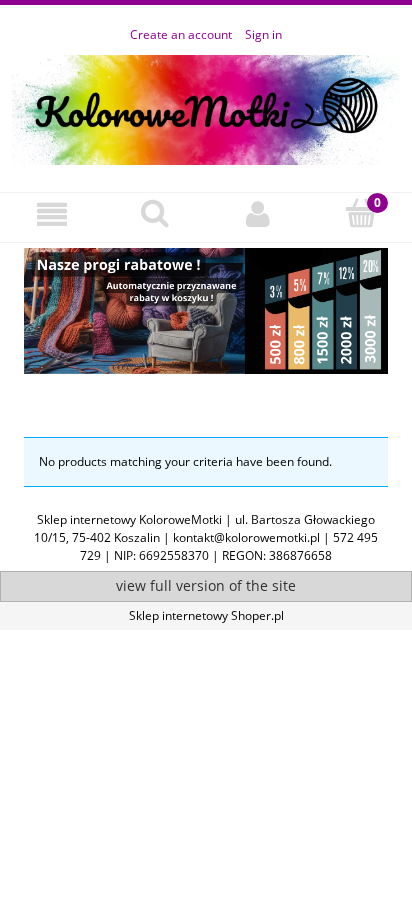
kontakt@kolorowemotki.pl (246, 537)
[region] (206, 316)
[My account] (257, 214)
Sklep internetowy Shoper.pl (206, 615)
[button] (51, 214)
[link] (206, 311)
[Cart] (360, 213)
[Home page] (206, 106)
